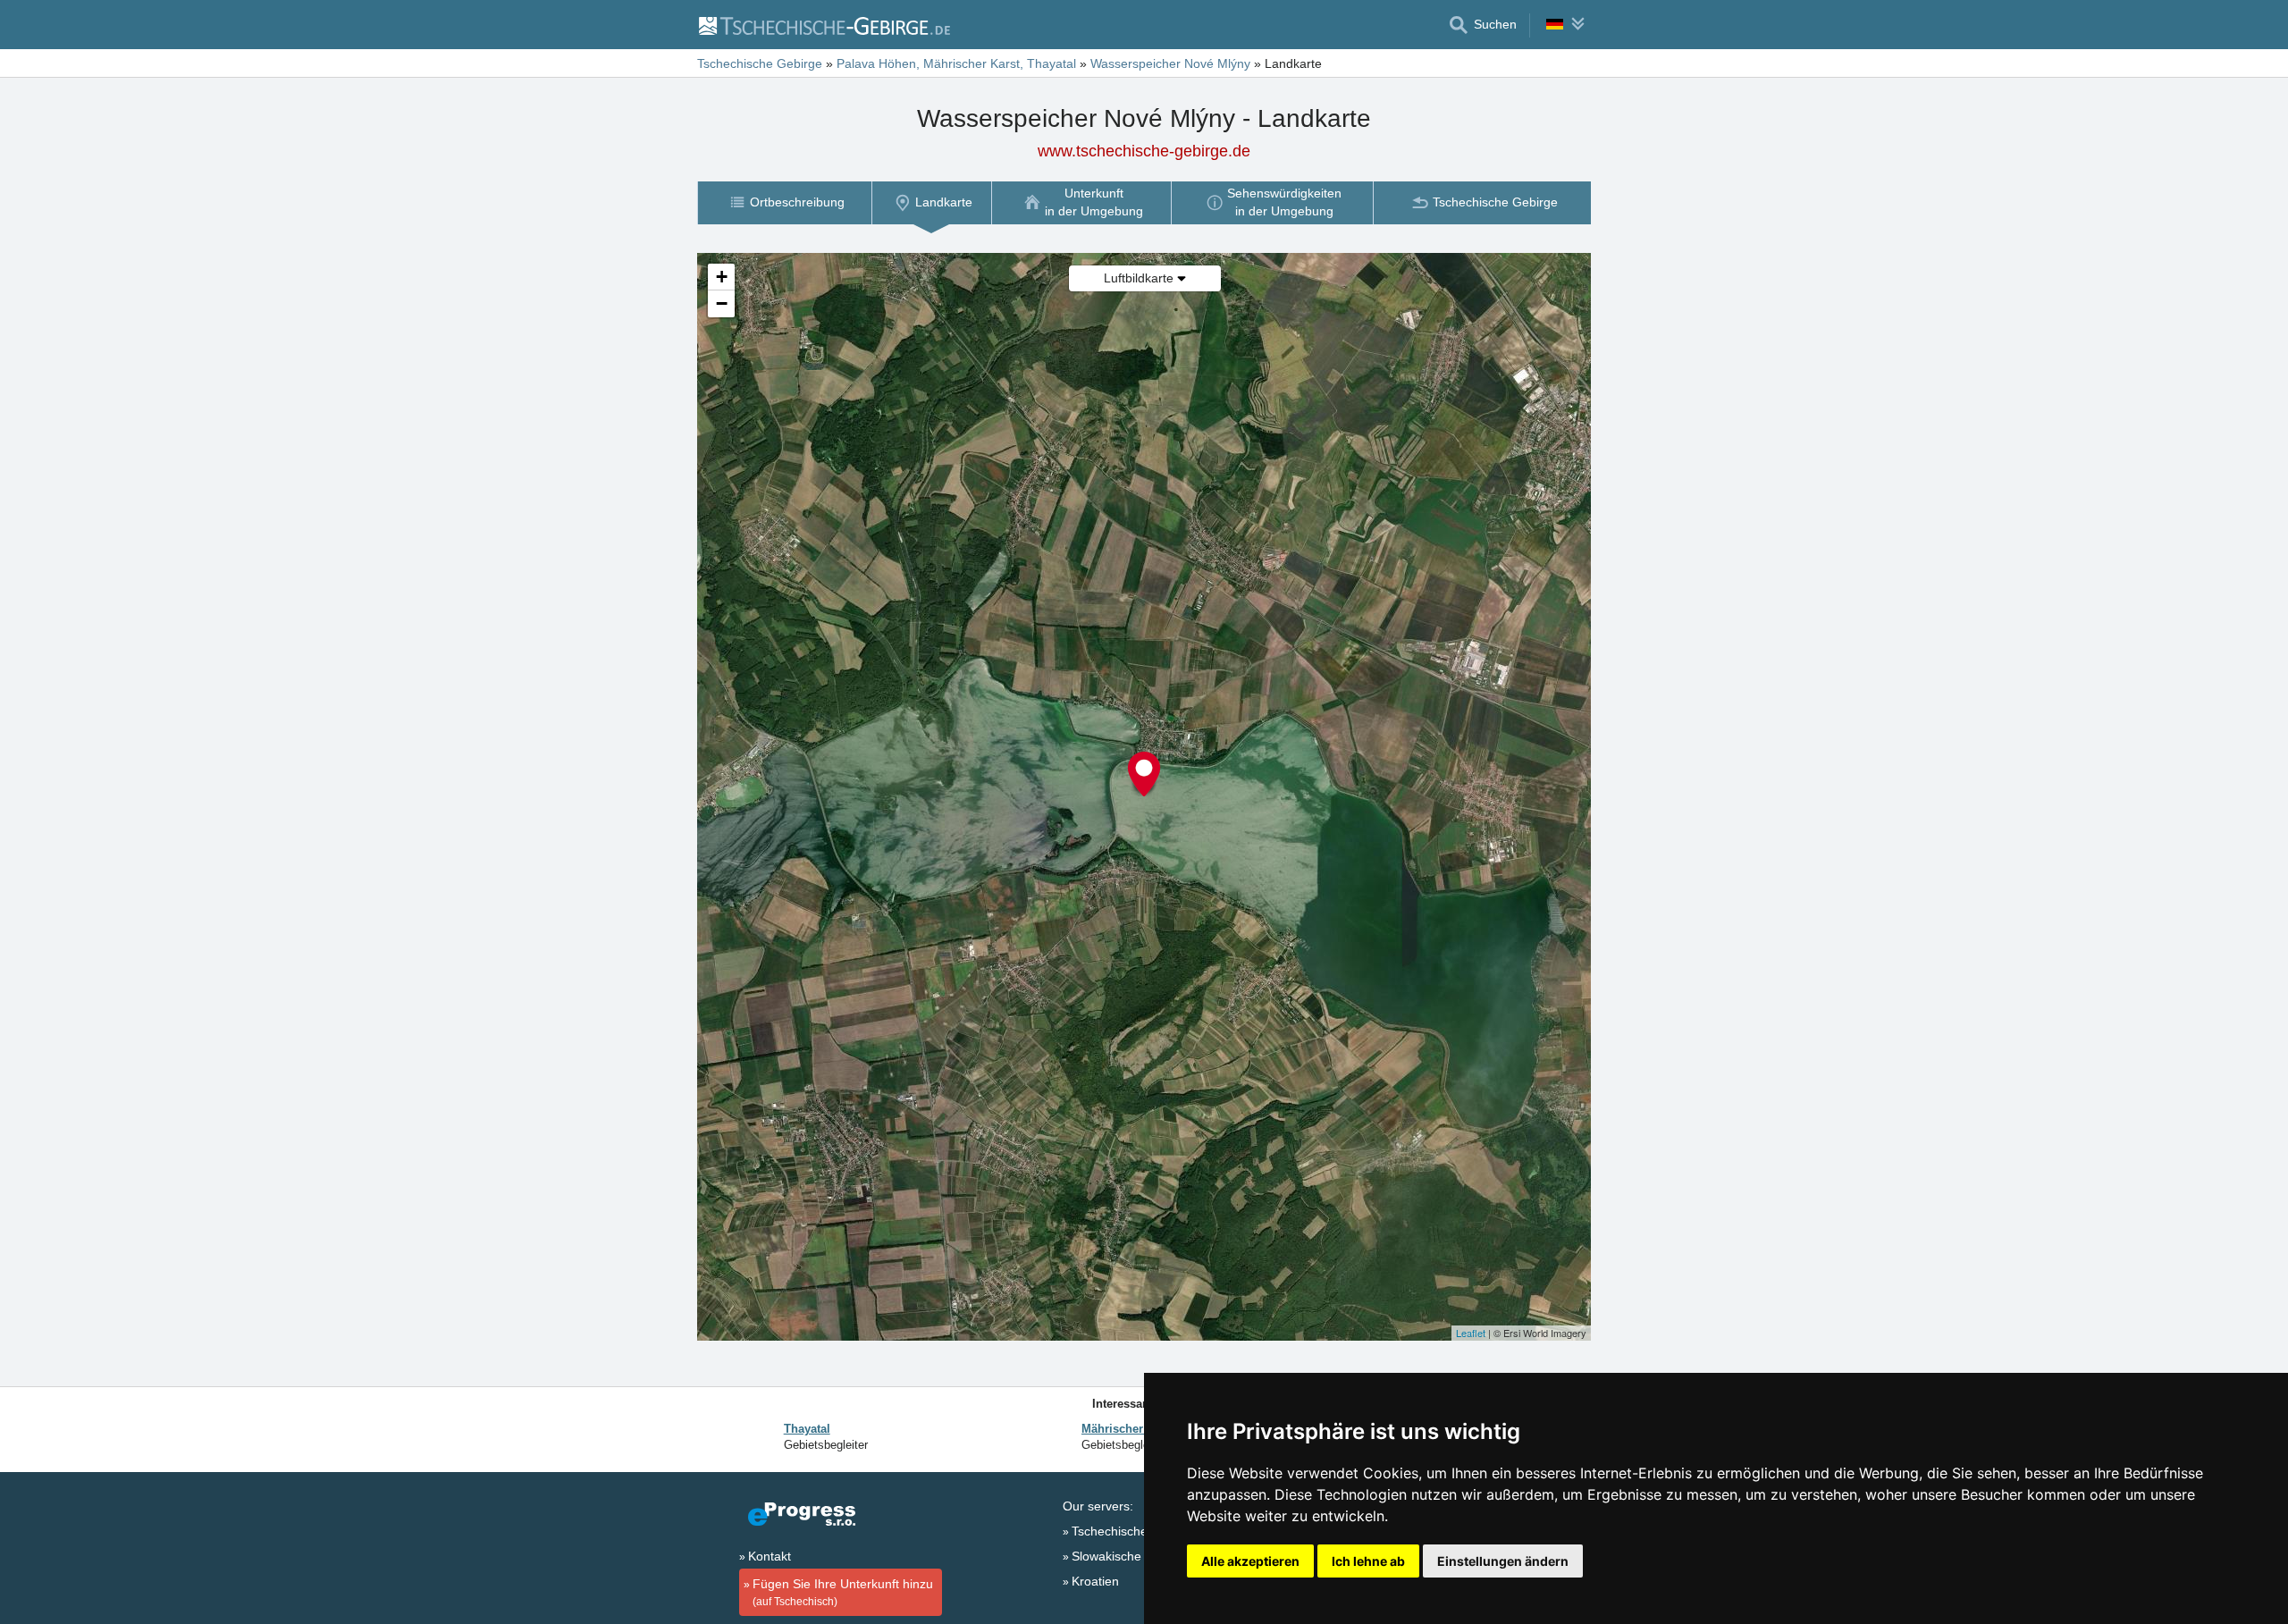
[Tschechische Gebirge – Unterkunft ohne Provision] (824, 25)
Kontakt (770, 1556)
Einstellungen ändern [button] (1503, 1561)
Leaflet (1471, 1333)
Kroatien (1095, 1581)
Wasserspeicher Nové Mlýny (1170, 63)
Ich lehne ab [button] (1368, 1561)
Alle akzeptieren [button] (1250, 1561)
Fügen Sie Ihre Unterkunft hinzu (843, 1592)
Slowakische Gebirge (1131, 1556)
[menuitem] (784, 202)
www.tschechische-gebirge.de (1144, 151)
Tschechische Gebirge (760, 63)
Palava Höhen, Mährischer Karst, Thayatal (956, 63)
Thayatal (807, 1429)
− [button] (722, 303)
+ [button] (722, 277)
